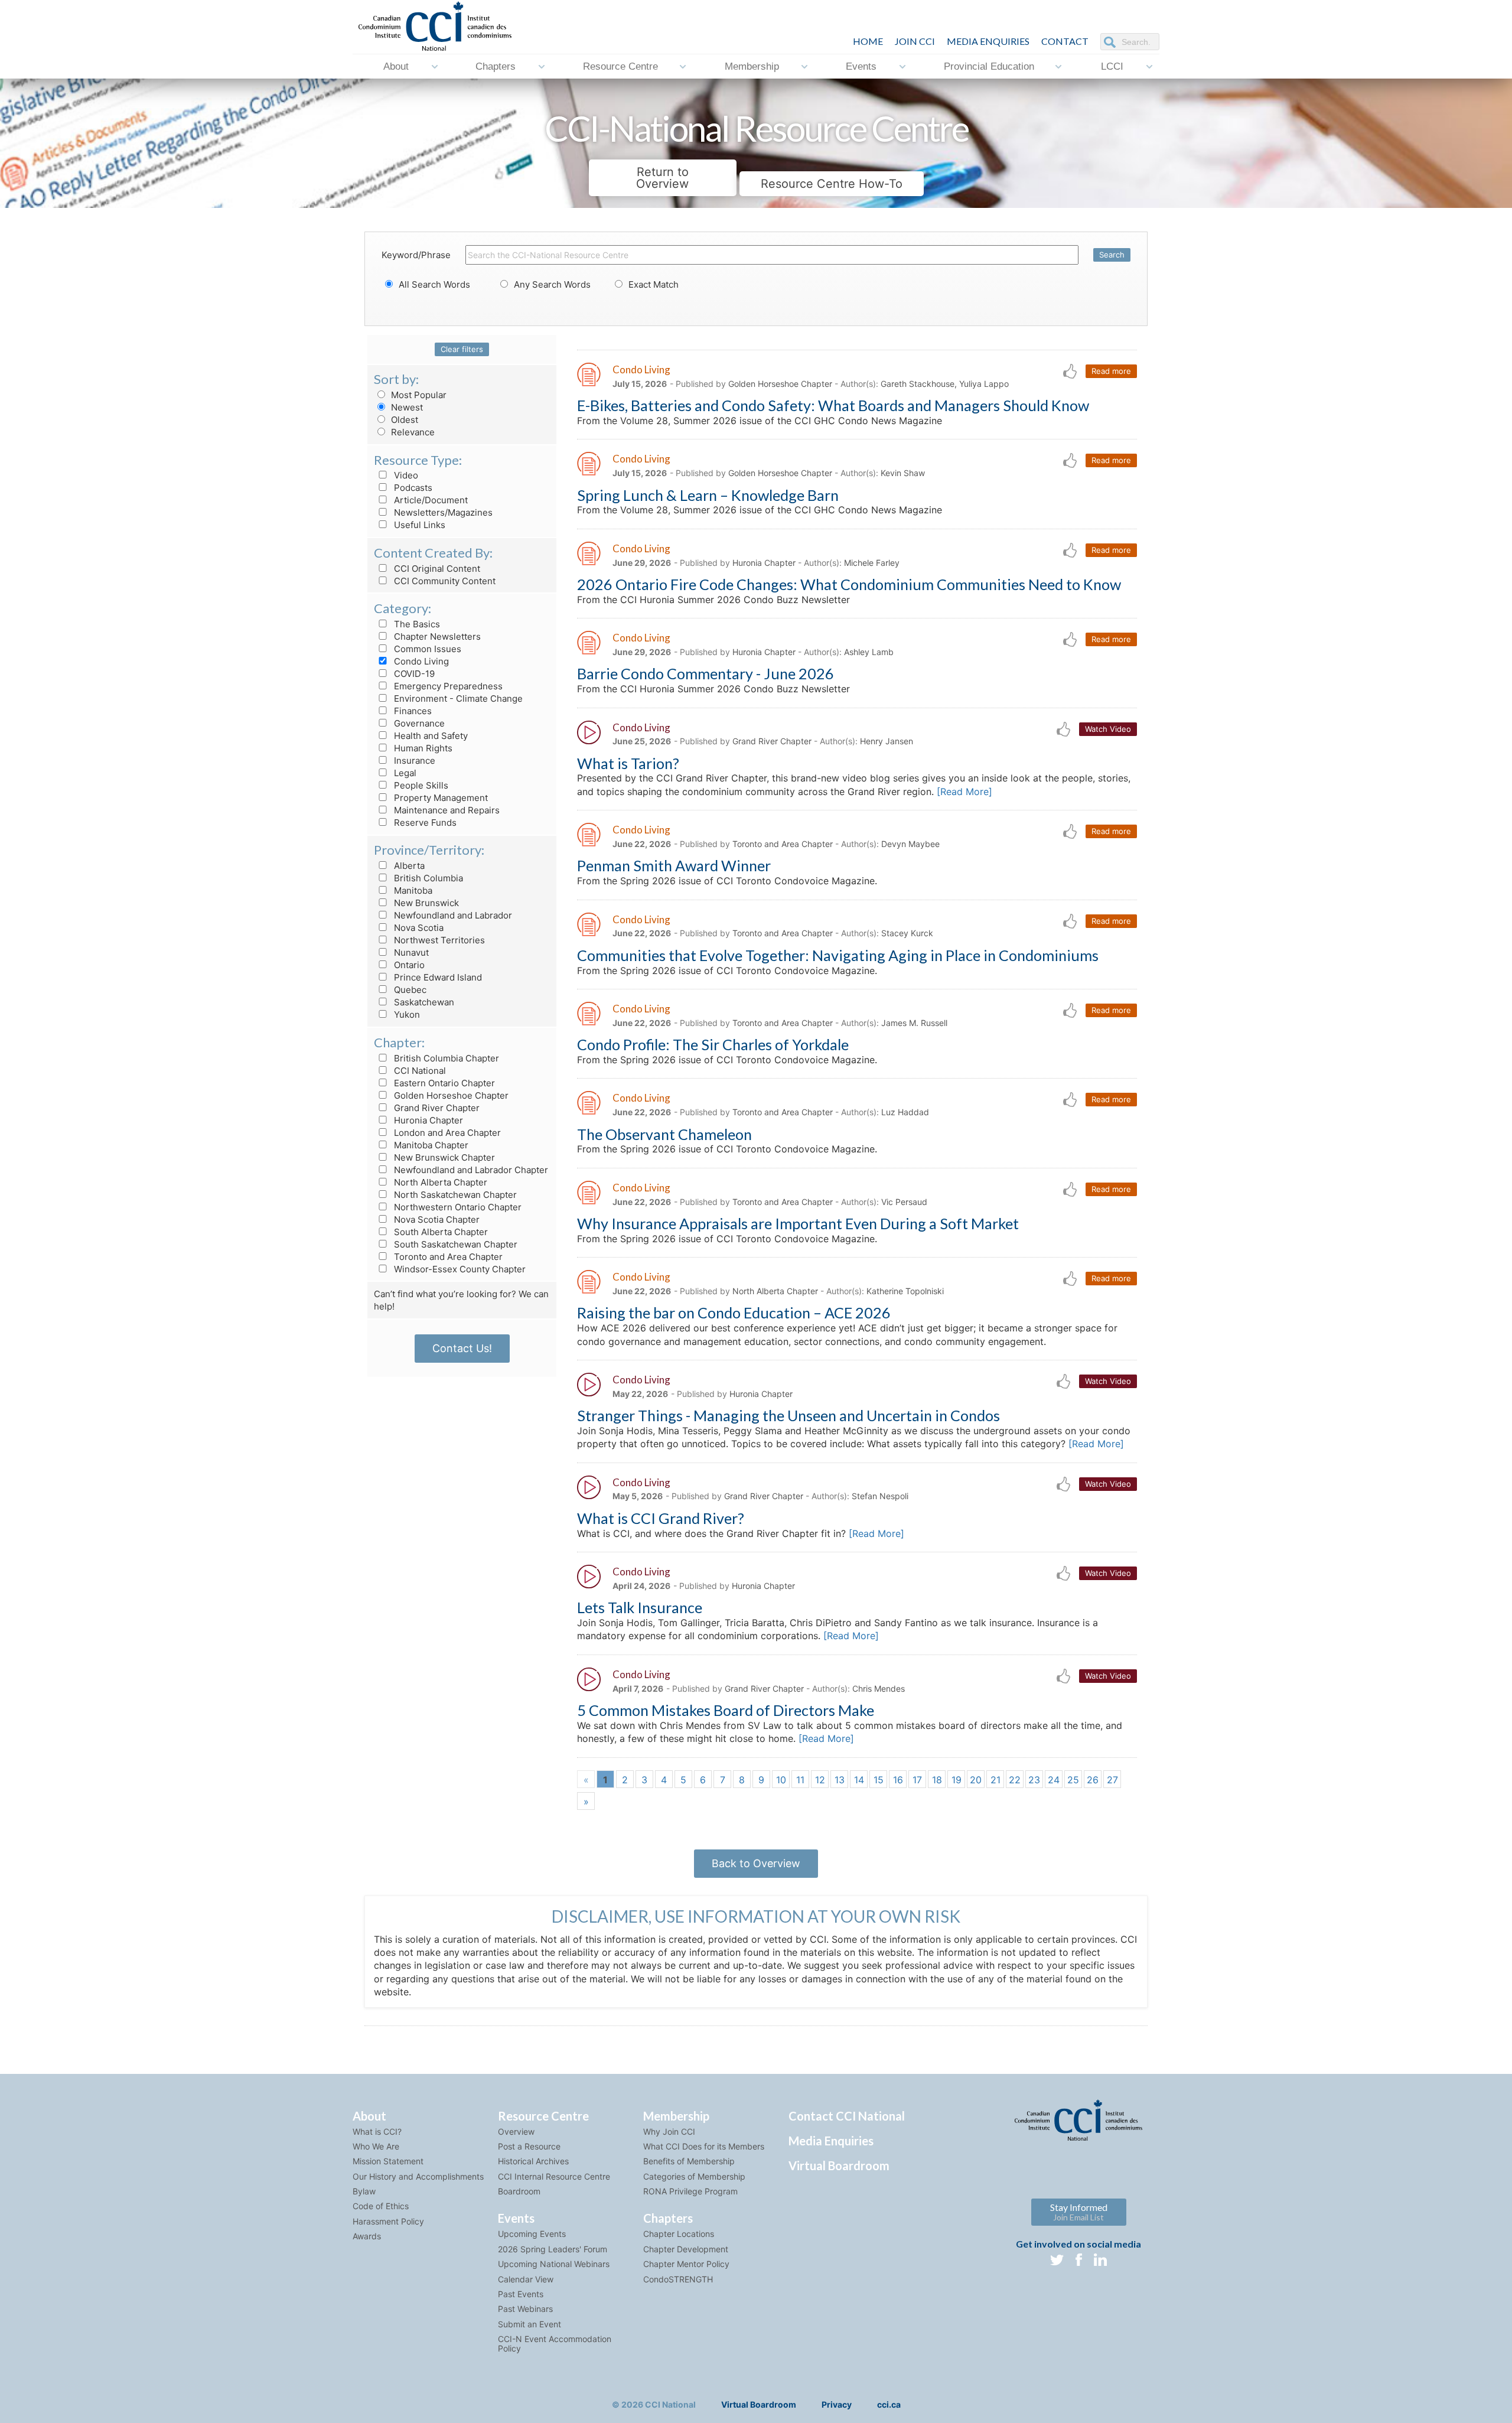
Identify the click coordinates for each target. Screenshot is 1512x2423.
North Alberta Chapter (439, 1182)
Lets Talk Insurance (640, 1607)
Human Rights (422, 748)
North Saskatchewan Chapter (454, 1195)
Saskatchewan (423, 1002)
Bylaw (364, 2191)
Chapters (496, 66)
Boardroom (519, 2191)
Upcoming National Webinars (554, 2264)
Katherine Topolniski (905, 1291)
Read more (1111, 371)
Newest (406, 407)
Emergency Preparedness (447, 686)
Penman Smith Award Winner (674, 865)
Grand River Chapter (436, 1108)
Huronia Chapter (427, 1120)
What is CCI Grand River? (661, 1518)
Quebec (409, 990)
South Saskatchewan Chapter (454, 1244)
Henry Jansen (887, 741)
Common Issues (426, 649)
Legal (404, 773)
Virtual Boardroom (839, 2165)
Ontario (408, 965)
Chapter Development (686, 2249)
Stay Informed (1079, 2212)
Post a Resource (529, 2146)
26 (1093, 1780)
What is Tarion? (628, 763)
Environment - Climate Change (457, 698)
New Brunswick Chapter (443, 1157)
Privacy (837, 2404)
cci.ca (889, 2404)
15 (879, 1780)
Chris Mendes (879, 1688)
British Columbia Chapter (445, 1058)
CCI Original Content (436, 569)
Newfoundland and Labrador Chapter (470, 1170)
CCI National (419, 1071)
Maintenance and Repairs (446, 810)
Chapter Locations (679, 2234)
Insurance (413, 761)
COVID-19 (413, 674)
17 (917, 1780)
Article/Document (430, 500)
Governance (418, 723)
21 (995, 1780)
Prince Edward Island (437, 977)
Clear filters (462, 349)
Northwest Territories (438, 940)
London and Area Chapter (446, 1133)
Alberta (408, 866)
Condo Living (420, 661)
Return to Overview (662, 178)
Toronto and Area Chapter (447, 1257)
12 (820, 1780)
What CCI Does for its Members (704, 2146)
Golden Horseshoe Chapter (450, 1095)
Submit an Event (529, 2324)
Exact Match (652, 284)
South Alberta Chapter (440, 1232)
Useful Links (418, 525)
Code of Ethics (381, 2206)
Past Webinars (525, 2309)
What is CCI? (377, 2131)
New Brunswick (425, 903)
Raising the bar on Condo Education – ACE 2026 (734, 1313)
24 (1054, 1780)
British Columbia (427, 878)
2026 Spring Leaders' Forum (553, 2249)
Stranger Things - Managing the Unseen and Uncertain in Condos (788, 1415)
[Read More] (964, 792)
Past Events (521, 2294)
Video (405, 475)
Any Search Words (551, 284)
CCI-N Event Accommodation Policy (555, 2343)
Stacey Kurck (907, 933)
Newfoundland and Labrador (452, 915)
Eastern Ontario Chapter (443, 1083)
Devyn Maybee (910, 844)
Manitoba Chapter (430, 1145)
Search (1112, 255)
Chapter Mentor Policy (686, 2264)
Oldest (403, 420)
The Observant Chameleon (664, 1134)
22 (1015, 1780)
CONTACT (1065, 41)
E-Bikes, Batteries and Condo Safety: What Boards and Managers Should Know (833, 405)
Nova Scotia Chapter (436, 1219)
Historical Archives (533, 2161)
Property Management (440, 798)
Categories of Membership (694, 2176)
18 (937, 1780)
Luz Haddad (905, 1112)
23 (1034, 1780)
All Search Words (433, 284)
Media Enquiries (988, 41)
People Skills (420, 785)
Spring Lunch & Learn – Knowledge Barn (708, 495)
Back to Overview (756, 1863)
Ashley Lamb (869, 652)
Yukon (406, 1015)
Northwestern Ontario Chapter (457, 1207)
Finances (412, 711)
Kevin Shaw (903, 473)
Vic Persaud (904, 1202)
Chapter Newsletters (436, 636)
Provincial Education (989, 66)
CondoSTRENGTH (678, 2279)
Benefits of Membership (689, 2161)
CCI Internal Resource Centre (554, 2176)
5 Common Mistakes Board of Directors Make (726, 1710)
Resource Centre (620, 66)
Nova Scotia (418, 928)
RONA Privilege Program (690, 2191)
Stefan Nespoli (880, 1496)
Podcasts (412, 488)
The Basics (416, 624)
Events (861, 66)
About (396, 66)
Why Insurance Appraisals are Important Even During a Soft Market (798, 1223)
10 (781, 1780)
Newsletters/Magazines (442, 512)
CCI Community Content (444, 581)
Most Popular (418, 395)
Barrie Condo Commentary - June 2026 (706, 673)
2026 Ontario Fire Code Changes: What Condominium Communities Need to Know (849, 584)
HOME (868, 41)
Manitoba (412, 890)
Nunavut (410, 952)
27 (1112, 1780)
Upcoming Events (532, 2234)
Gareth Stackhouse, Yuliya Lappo (945, 384)
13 (840, 1780)
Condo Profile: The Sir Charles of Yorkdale (713, 1044)
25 (1073, 1780)
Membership (752, 66)
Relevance (412, 432)
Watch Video (1108, 729)
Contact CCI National (847, 2116)
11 (800, 1780)
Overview (516, 2131)
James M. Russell (914, 1023)
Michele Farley (872, 563)
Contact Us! (462, 1348)
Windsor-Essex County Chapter (459, 1269)
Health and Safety (430, 736)
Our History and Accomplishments (418, 2176)
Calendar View (526, 2279)
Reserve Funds (424, 823)
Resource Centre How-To (832, 184)
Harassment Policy (388, 2221)
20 (976, 1780)
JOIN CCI (915, 41)
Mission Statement (388, 2161)
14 (859, 1780)
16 (898, 1780)
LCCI (1112, 66)
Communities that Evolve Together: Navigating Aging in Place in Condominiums (838, 955)
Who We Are (376, 2146)
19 (957, 1780)
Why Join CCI (669, 2131)
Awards (367, 2236)
